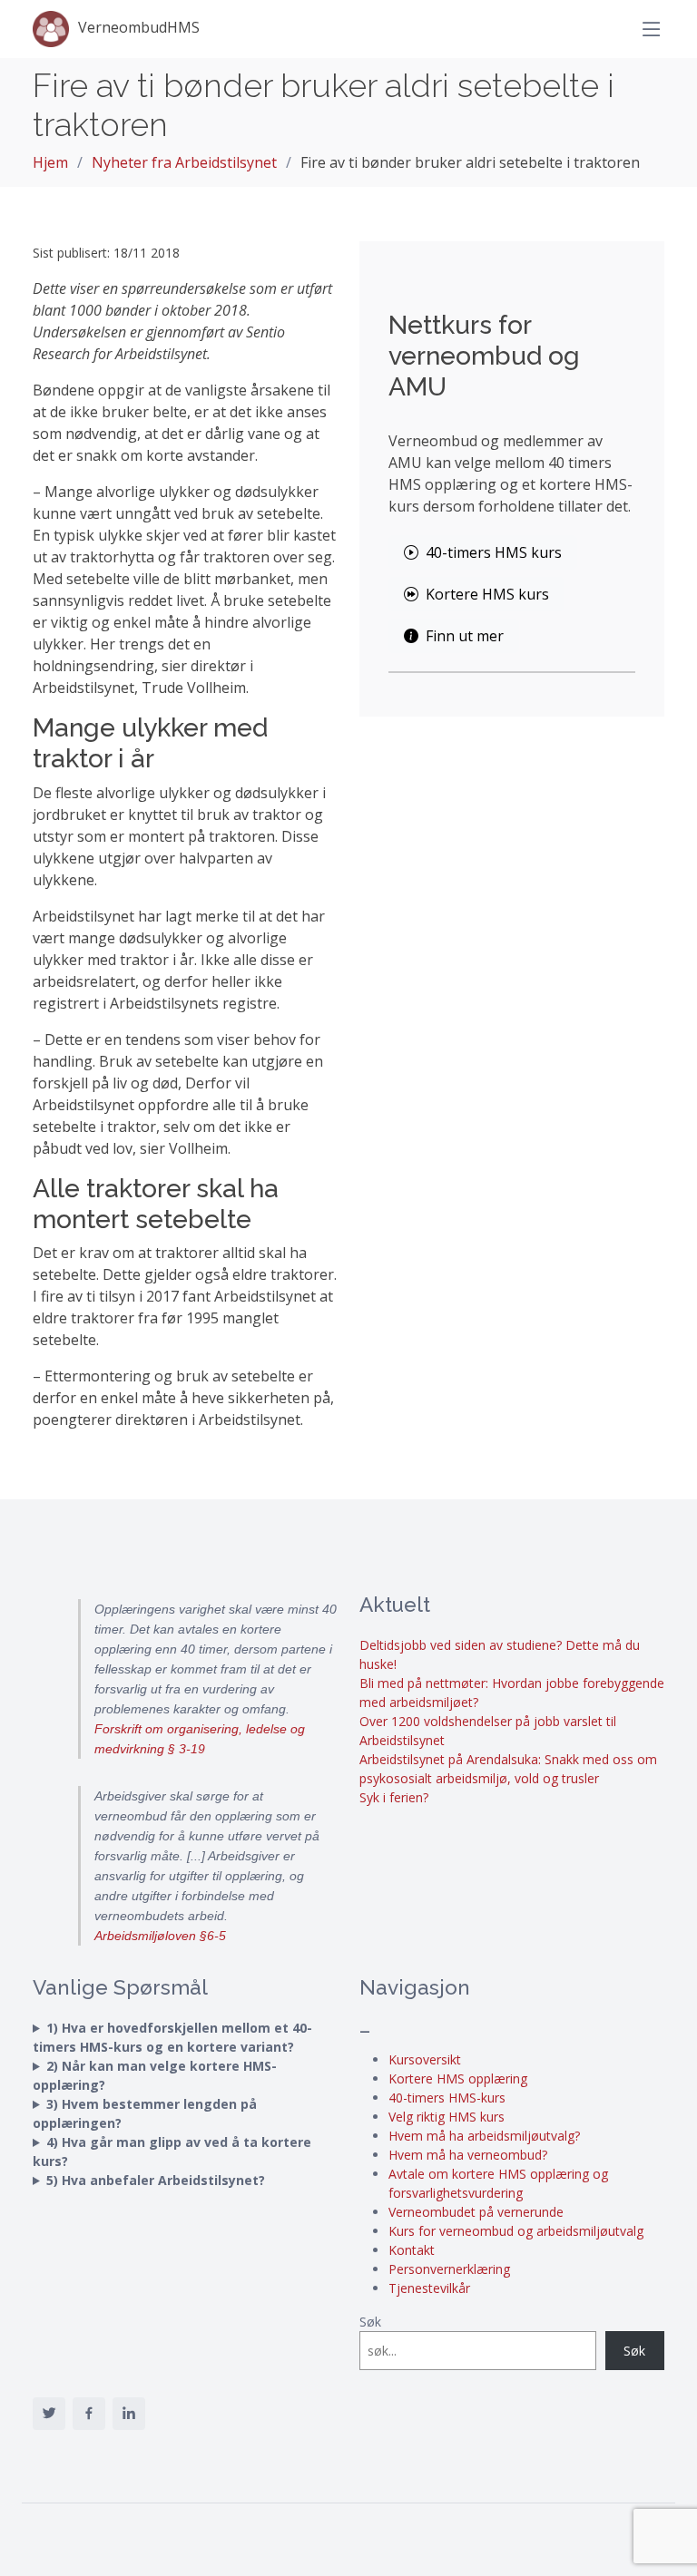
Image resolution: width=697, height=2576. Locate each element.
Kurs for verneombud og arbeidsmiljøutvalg (516, 2231)
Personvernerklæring (449, 2269)
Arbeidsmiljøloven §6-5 (160, 1936)
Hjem (50, 162)
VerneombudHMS (139, 27)
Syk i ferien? (394, 1797)
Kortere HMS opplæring (458, 2078)
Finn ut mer (465, 636)
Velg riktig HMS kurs (447, 2117)
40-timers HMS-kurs (447, 2098)
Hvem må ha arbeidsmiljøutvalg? (484, 2136)
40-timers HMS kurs (494, 552)
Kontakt (412, 2250)
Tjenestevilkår (429, 2288)
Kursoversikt (425, 2059)
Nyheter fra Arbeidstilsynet (184, 162)
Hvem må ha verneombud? (468, 2155)
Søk (370, 2322)
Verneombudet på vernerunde (476, 2212)
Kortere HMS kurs (487, 594)
